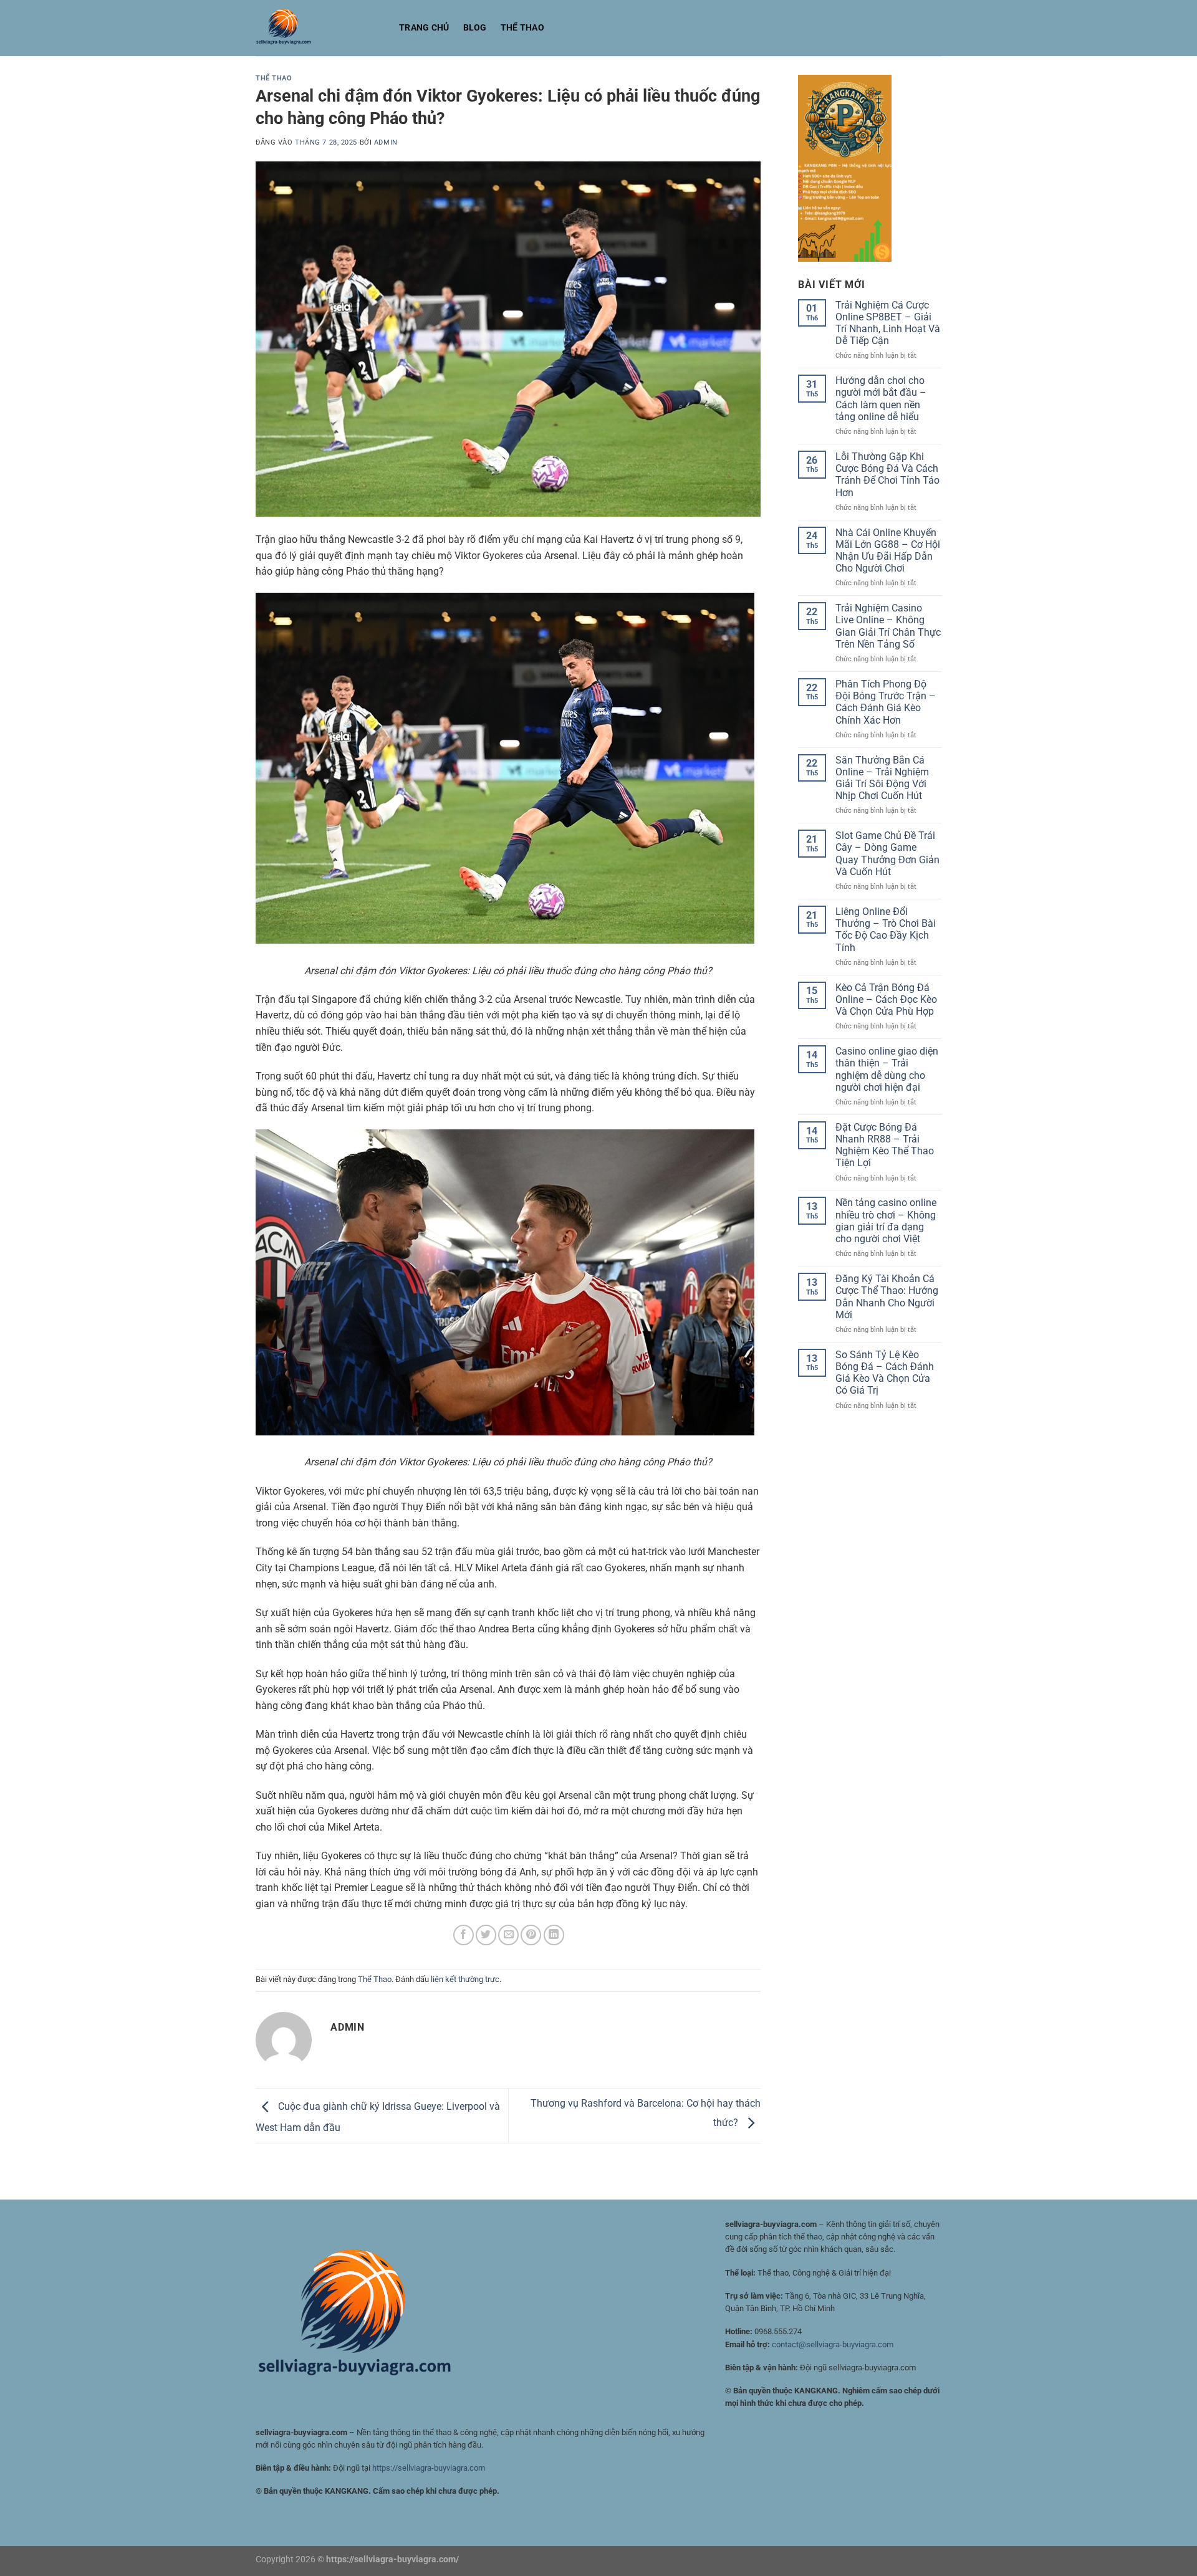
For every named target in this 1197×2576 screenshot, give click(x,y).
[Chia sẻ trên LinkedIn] (554, 1935)
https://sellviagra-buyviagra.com (429, 2468)
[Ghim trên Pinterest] (531, 1935)
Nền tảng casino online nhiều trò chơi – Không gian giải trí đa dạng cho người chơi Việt (886, 1221)
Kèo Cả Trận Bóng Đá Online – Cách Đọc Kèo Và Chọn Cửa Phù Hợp (886, 999)
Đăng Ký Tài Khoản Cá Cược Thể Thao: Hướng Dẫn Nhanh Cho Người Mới (887, 1297)
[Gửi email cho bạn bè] (508, 1935)
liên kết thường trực (465, 1979)
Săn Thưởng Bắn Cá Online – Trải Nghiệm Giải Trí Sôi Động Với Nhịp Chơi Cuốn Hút (882, 778)
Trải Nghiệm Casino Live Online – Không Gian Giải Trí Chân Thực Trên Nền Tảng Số (888, 626)
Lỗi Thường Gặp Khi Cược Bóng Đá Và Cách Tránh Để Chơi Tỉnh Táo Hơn (887, 475)
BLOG (475, 28)
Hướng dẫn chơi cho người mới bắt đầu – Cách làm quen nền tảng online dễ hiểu (881, 399)
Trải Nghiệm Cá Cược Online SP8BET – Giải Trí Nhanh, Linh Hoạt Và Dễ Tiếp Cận (888, 323)
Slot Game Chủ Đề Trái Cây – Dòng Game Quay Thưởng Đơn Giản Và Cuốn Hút (887, 854)
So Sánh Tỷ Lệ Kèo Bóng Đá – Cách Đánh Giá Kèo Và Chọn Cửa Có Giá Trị (885, 1373)
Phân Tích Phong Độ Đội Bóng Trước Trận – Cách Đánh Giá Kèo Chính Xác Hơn (886, 702)
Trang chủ (424, 28)
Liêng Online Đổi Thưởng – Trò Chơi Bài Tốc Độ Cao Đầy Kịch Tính (886, 930)
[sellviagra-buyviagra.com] (318, 28)
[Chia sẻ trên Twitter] (486, 1935)
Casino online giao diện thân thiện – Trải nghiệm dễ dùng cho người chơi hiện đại (887, 1069)
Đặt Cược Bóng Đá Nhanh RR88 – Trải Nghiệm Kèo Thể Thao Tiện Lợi (885, 1145)
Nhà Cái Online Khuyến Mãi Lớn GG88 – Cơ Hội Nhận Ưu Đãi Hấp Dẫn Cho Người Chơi (888, 551)
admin (386, 142)
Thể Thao (522, 28)
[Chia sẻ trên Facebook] (464, 1935)
